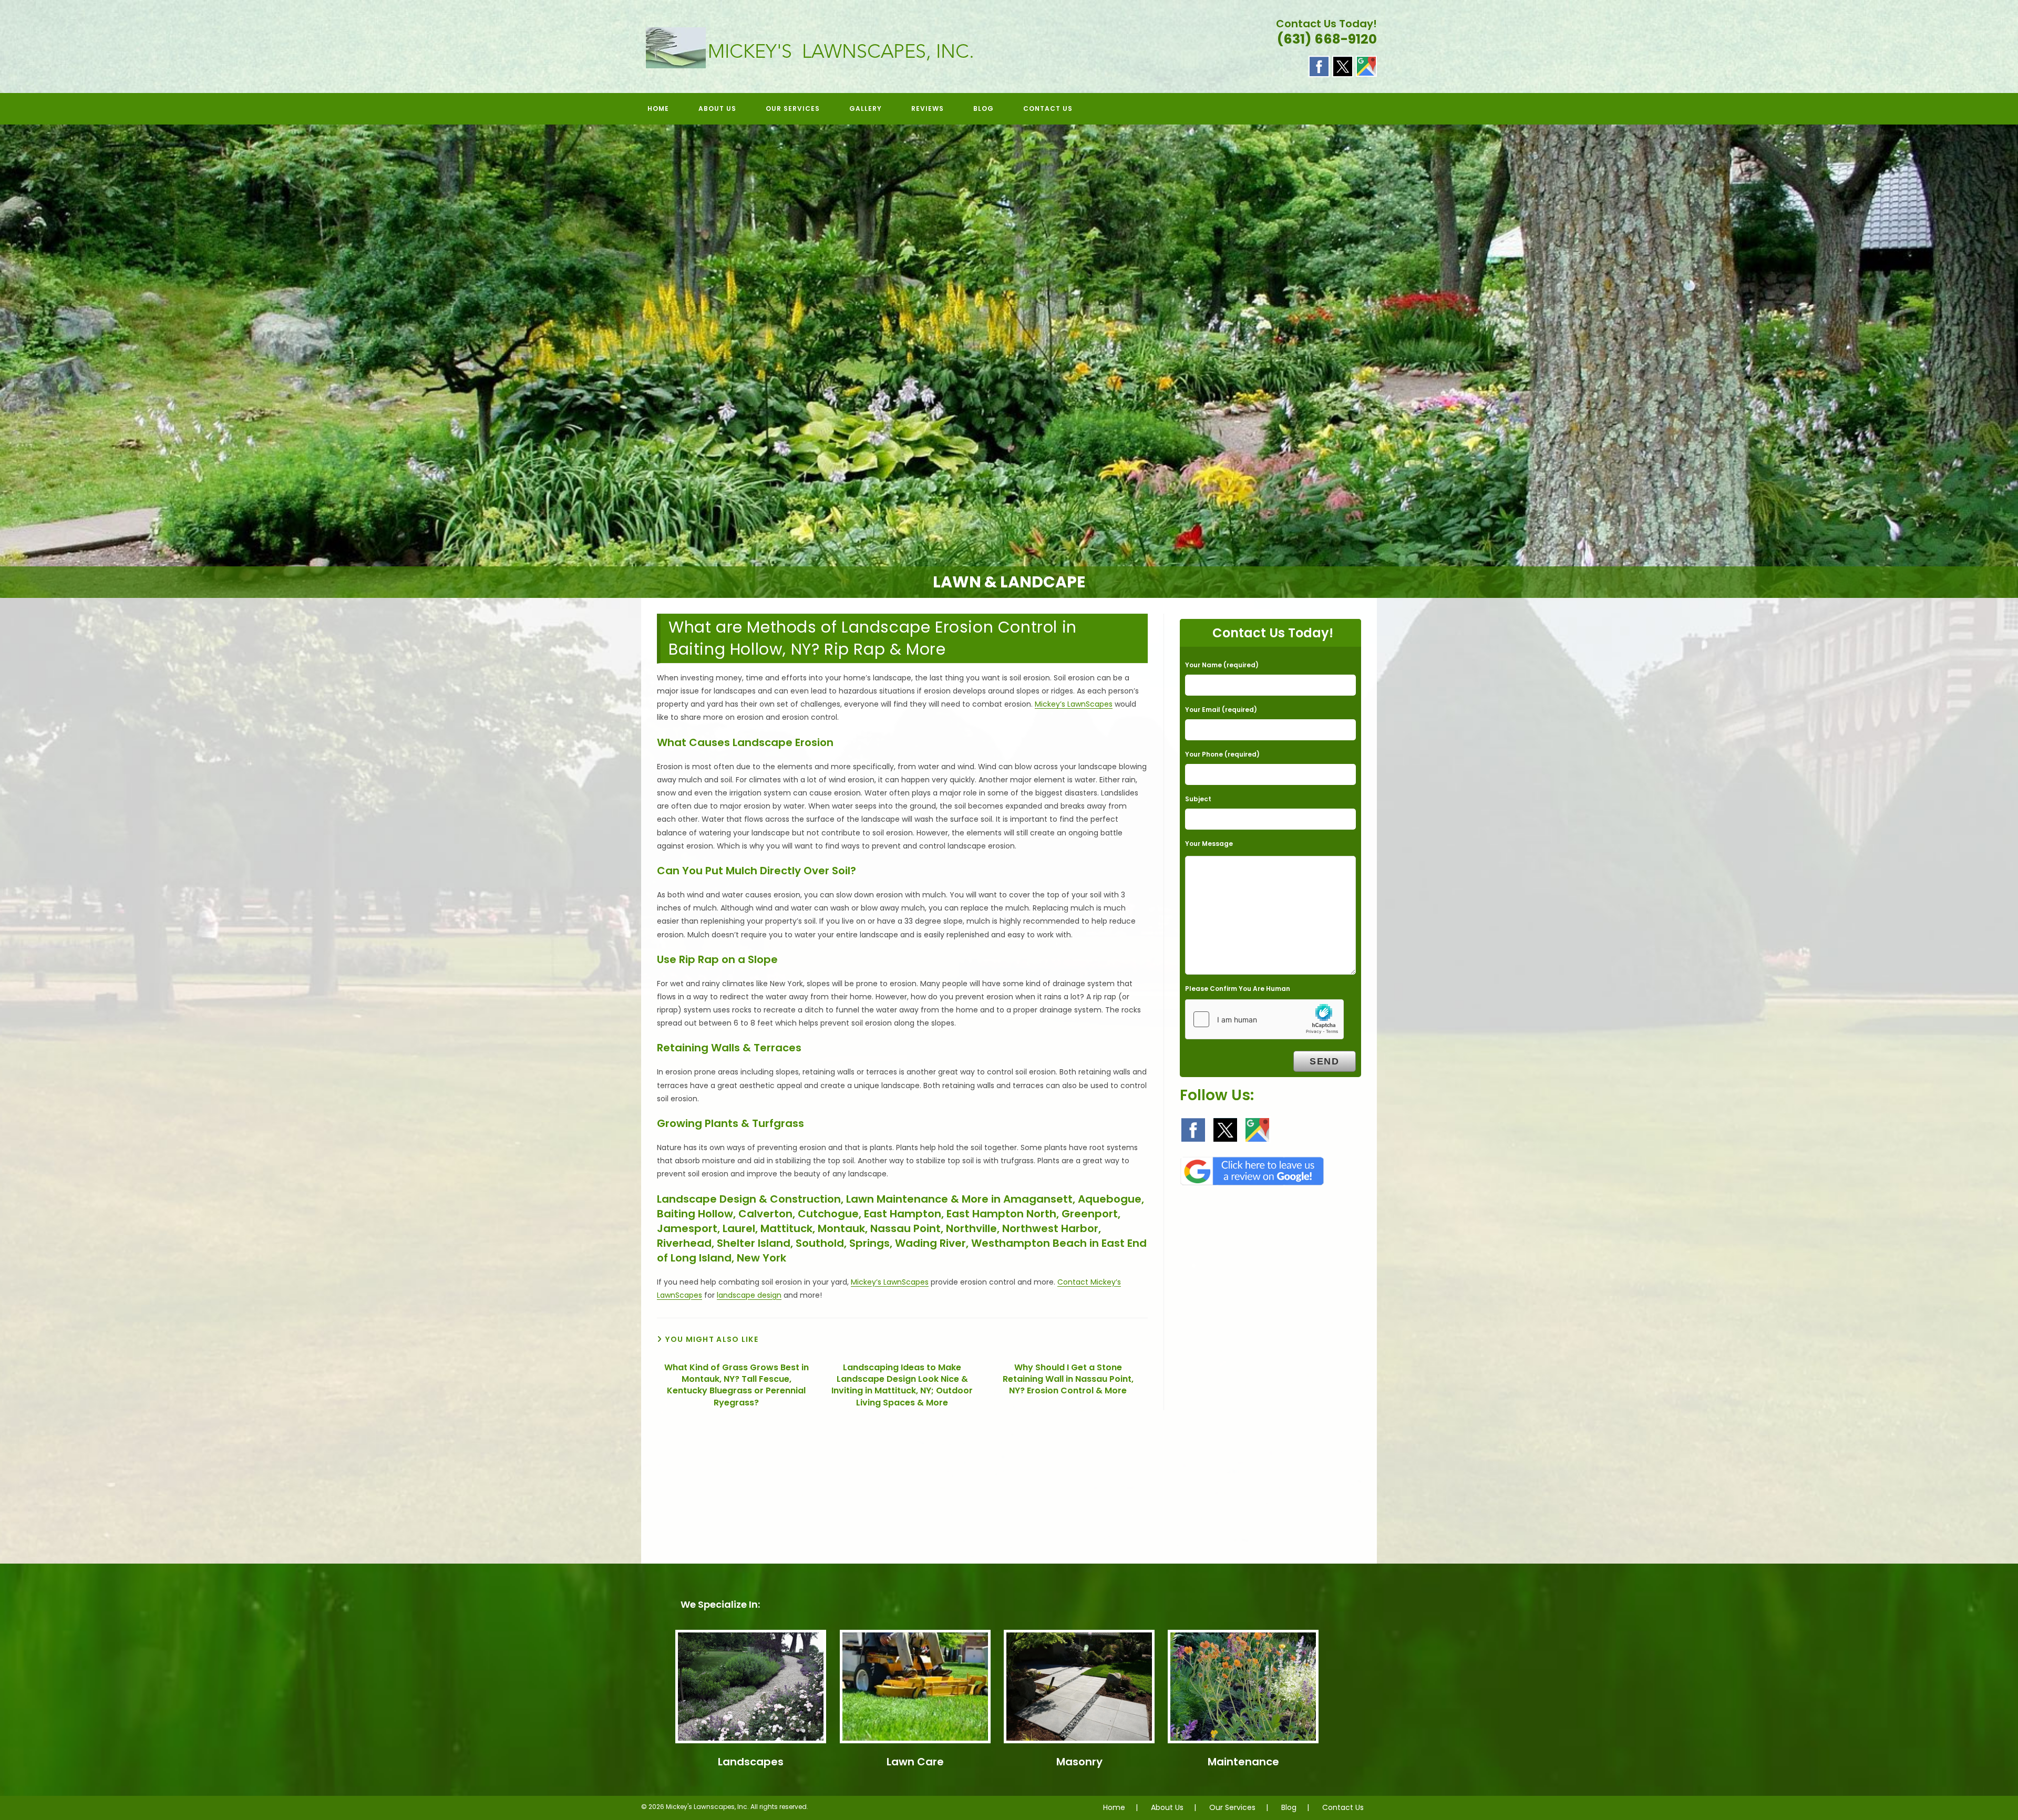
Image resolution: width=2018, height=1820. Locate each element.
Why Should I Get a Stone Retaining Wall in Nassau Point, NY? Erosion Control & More (1068, 1379)
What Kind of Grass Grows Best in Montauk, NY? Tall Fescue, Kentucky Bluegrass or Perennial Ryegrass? (737, 1385)
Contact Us (1343, 1807)
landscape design (749, 1295)
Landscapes (751, 1762)
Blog (1289, 1807)
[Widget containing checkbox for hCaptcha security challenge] (1264, 1019)
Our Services (1232, 1807)
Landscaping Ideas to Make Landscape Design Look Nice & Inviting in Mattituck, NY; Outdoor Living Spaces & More (902, 1385)
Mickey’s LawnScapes (1074, 704)
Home (1114, 1807)
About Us (1167, 1807)
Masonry (1079, 1762)
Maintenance (1243, 1762)
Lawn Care (915, 1762)
